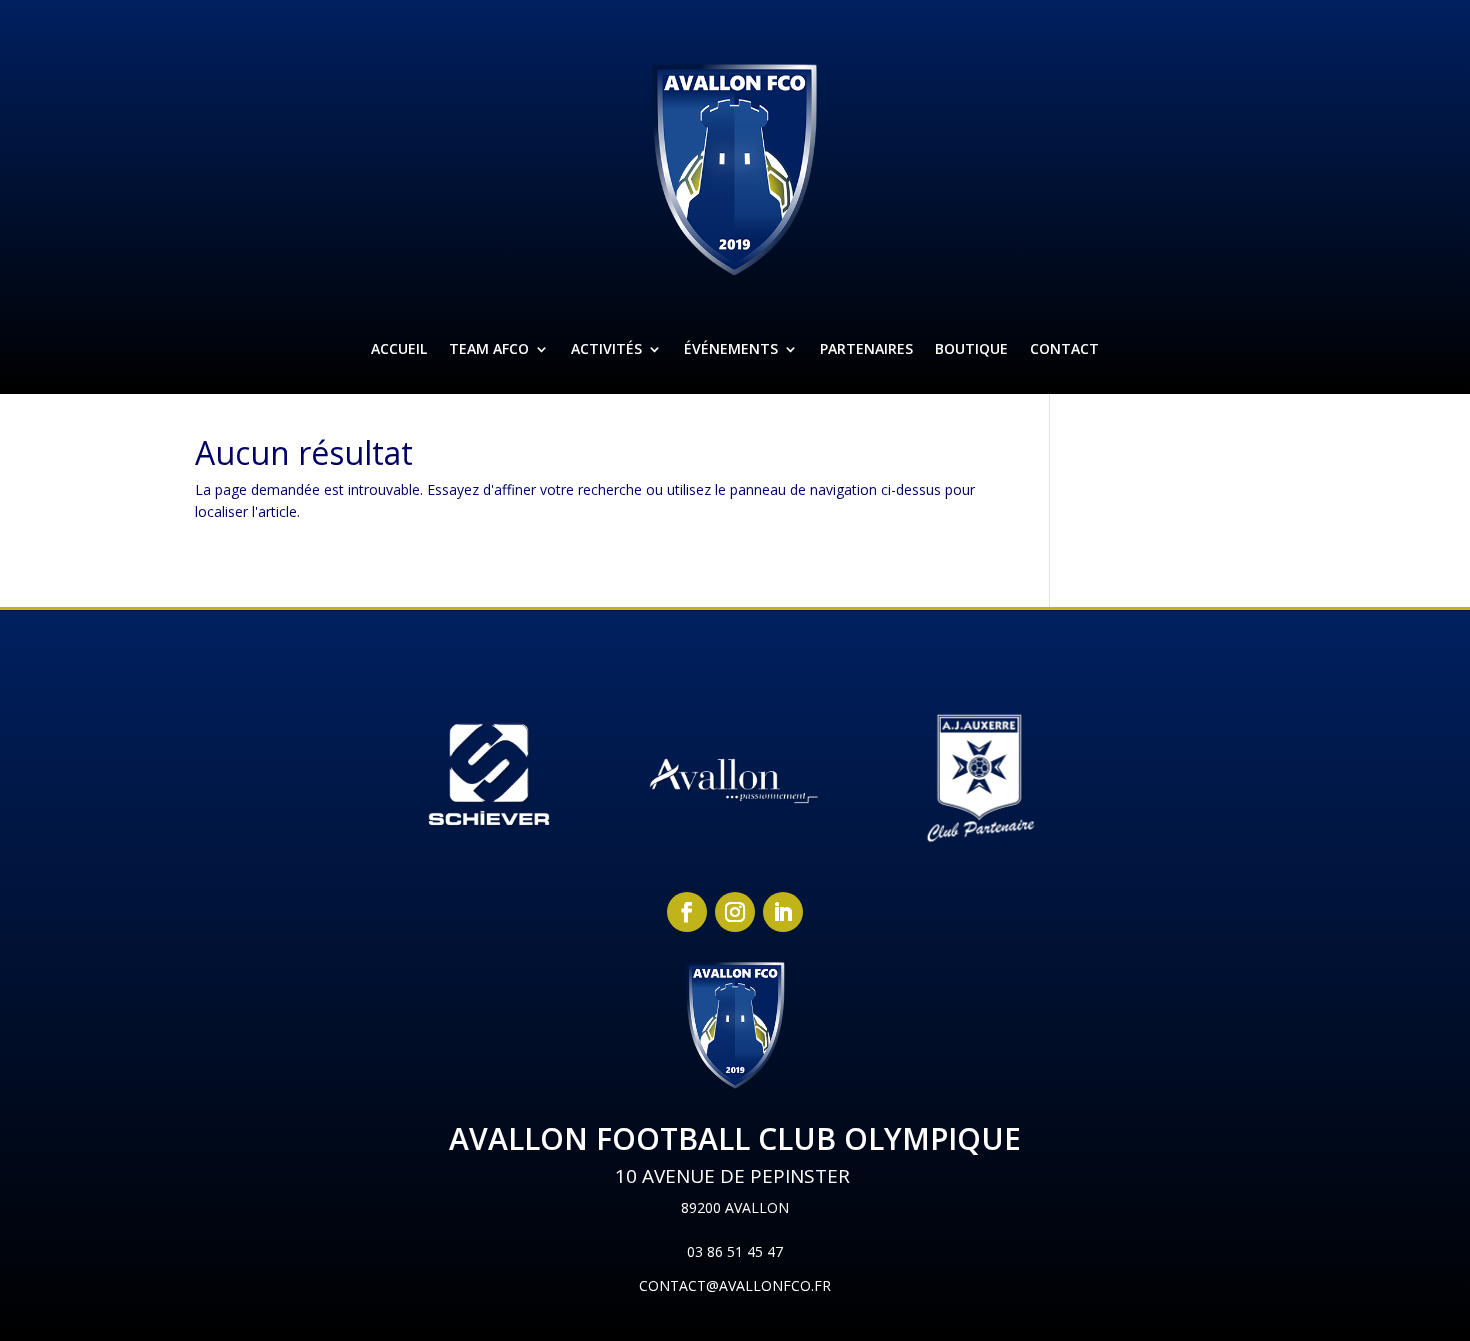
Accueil (399, 348)
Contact (1064, 348)
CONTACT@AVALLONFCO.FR (735, 1285)
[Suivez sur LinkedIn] (783, 912)
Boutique (971, 348)
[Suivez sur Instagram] (735, 912)
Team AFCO (489, 348)
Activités (606, 348)
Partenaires (866, 348)
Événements (731, 348)
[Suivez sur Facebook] (687, 912)
